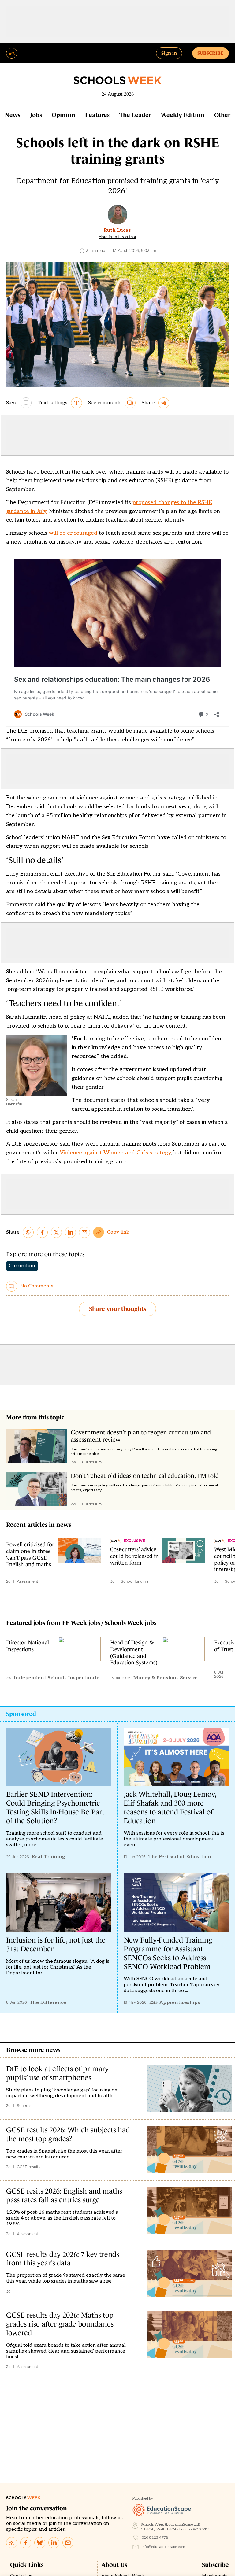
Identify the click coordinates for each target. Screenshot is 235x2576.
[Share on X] (56, 1232)
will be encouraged (73, 533)
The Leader (135, 115)
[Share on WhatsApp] (28, 1232)
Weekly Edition (183, 115)
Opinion (63, 115)
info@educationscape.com (163, 2547)
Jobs (36, 115)
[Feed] (12, 2543)
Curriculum (22, 1266)
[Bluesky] (40, 2543)
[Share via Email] (84, 1232)
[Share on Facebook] (42, 1232)
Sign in (169, 53)
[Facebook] (26, 2543)
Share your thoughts (117, 1309)
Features (97, 115)
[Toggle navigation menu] (12, 53)
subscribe (211, 53)
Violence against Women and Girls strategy (115, 1153)
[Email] (68, 2543)
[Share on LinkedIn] (70, 1232)
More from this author (117, 237)
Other (222, 115)
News (13, 115)
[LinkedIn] (54, 2543)
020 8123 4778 (155, 2538)
